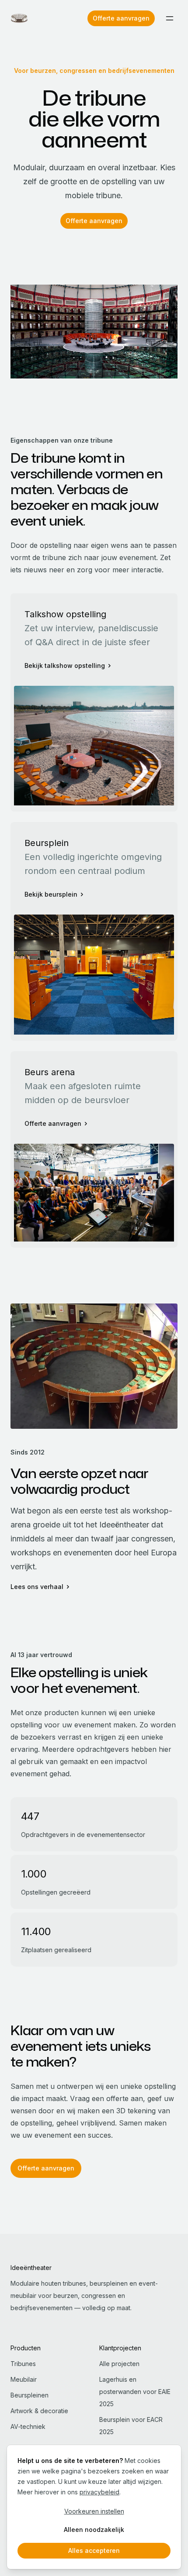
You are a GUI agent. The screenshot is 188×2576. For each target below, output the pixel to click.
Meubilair (24, 2379)
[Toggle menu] (170, 18)
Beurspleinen (30, 2395)
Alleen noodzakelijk (94, 2530)
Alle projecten (119, 2364)
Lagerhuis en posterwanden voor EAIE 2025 (135, 2392)
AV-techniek (28, 2426)
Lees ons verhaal (37, 1587)
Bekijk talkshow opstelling (65, 665)
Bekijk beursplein (51, 894)
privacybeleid (99, 2492)
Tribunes (23, 2364)
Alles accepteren (94, 2550)
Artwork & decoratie (39, 2411)
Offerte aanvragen (121, 18)
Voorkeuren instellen (94, 2511)
